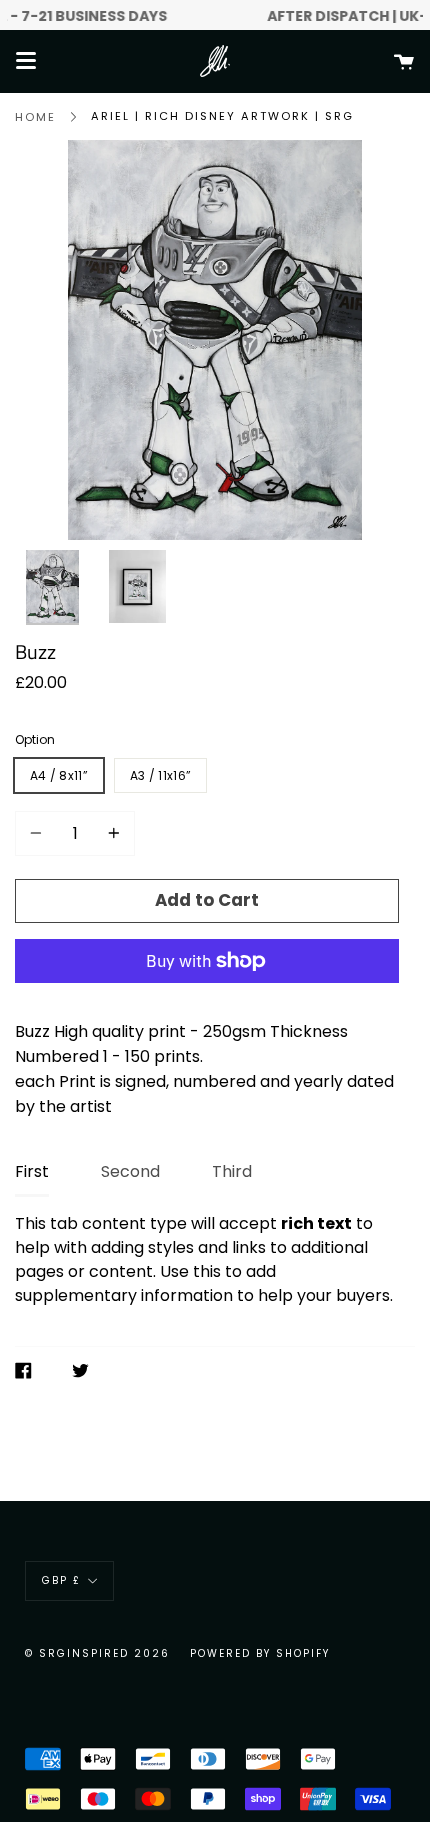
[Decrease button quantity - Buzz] (39, 833)
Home (35, 117)
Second (130, 1171)
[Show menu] (26, 61)
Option (35, 739)
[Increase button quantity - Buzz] (111, 833)
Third (232, 1171)
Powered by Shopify (260, 1653)
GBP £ (61, 1580)
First (32, 1171)
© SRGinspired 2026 (97, 1653)
